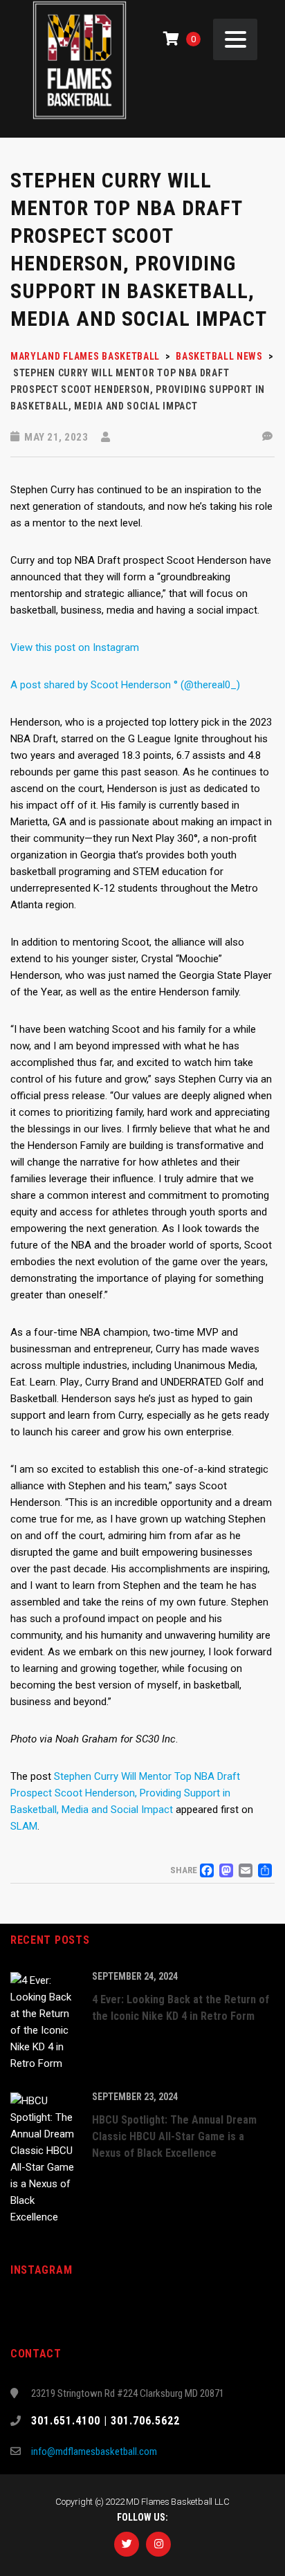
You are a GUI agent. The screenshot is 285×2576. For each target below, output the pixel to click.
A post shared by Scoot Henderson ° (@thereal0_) (125, 685)
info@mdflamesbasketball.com (94, 2451)
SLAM (24, 1826)
